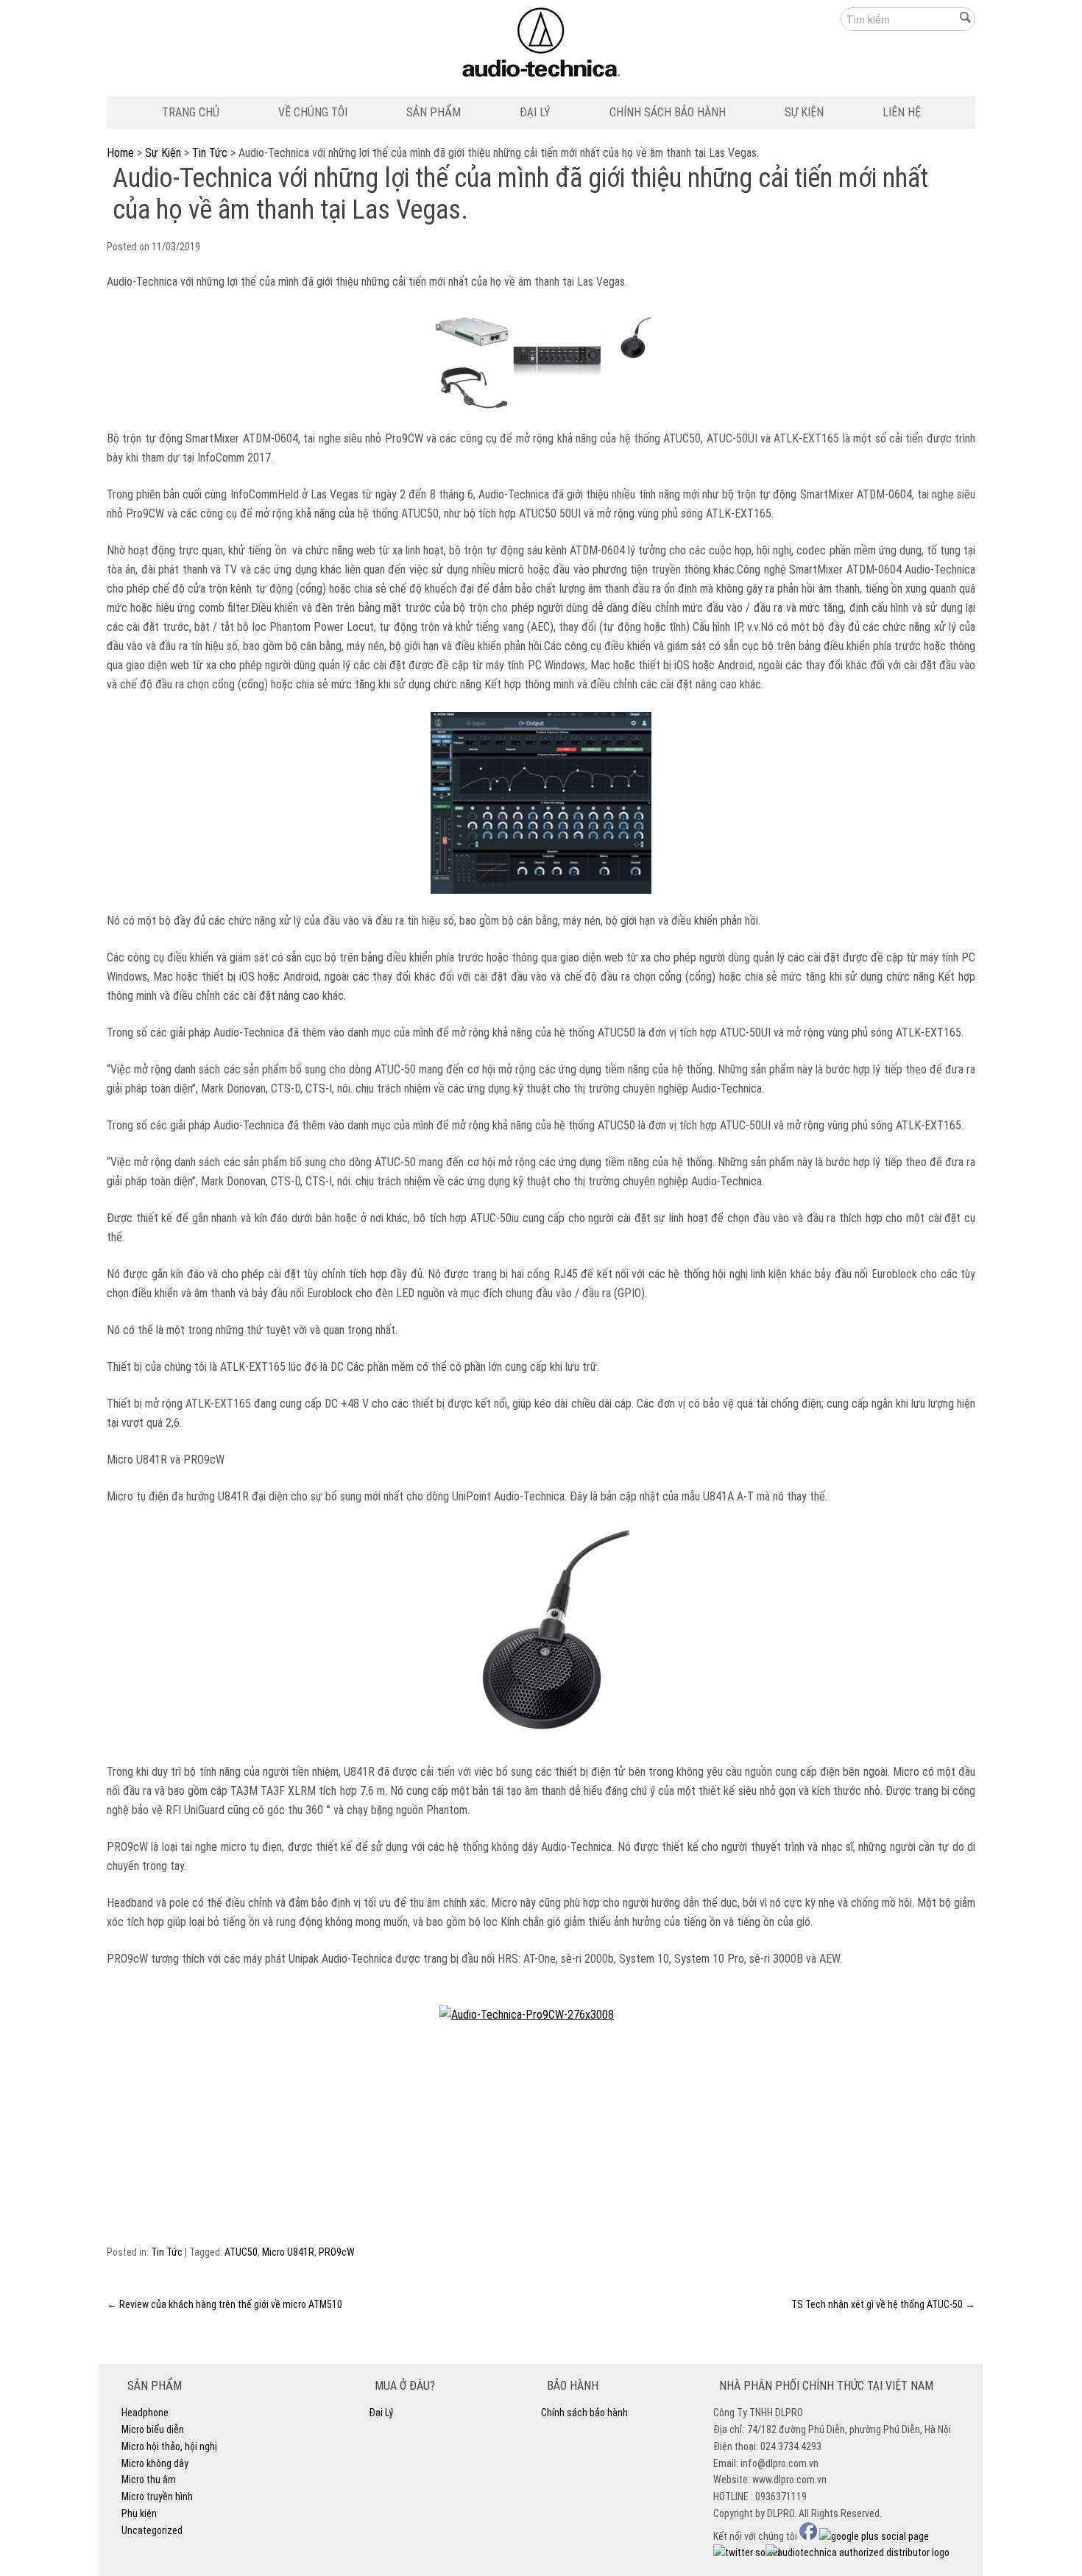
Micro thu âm (149, 2480)
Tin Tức (210, 153)
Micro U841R (288, 2252)
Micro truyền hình (157, 2496)
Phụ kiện (139, 2513)
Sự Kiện (804, 112)
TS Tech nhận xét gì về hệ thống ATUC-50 (883, 2304)
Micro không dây (155, 2463)
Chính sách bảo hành (668, 112)
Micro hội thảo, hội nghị (169, 2446)
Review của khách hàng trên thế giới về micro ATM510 (224, 2304)
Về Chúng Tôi (313, 112)
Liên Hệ (902, 112)
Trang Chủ (191, 112)
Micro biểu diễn (153, 2429)
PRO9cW (337, 2252)
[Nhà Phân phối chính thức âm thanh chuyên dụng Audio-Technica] (541, 46)
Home (120, 153)
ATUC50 (241, 2252)
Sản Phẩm (434, 112)
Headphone (145, 2413)
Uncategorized (152, 2530)
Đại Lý (535, 112)
